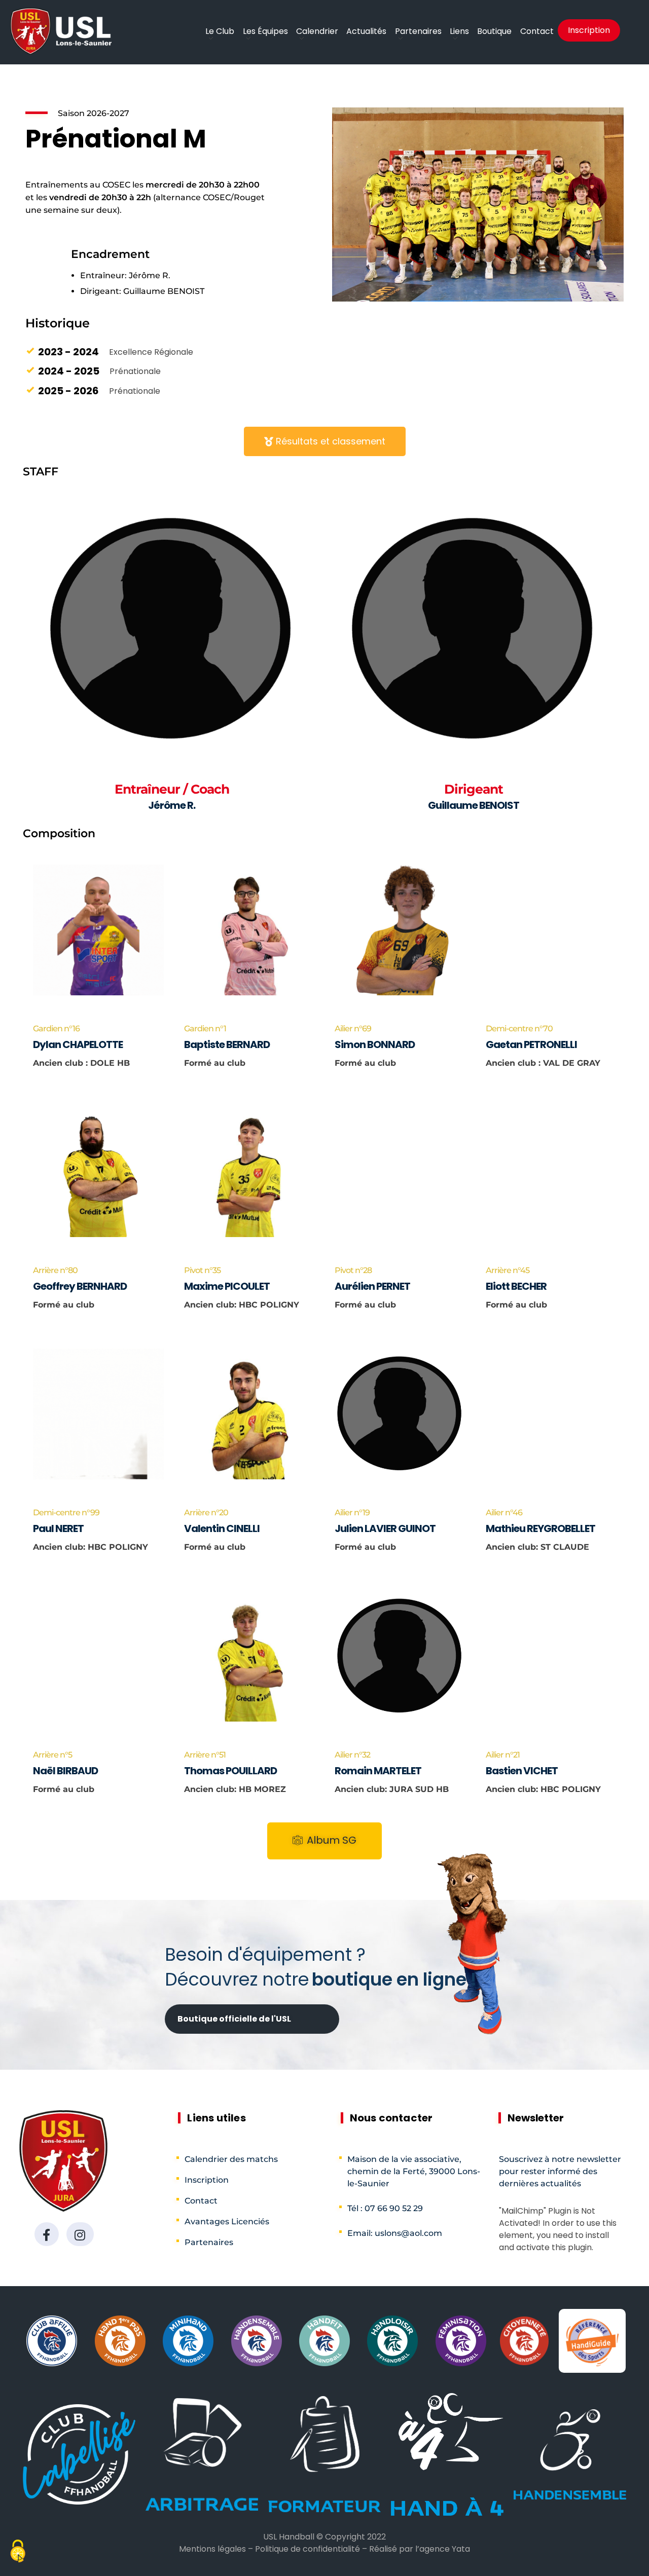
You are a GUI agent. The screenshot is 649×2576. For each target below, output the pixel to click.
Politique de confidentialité (308, 2549)
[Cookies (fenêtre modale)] (18, 2552)
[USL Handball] (61, 31)
